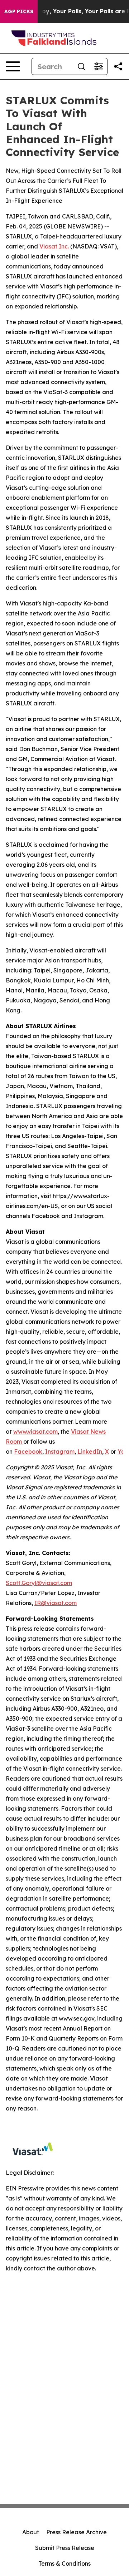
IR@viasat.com (56, 1603)
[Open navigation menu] (13, 66)
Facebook (28, 1451)
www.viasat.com (35, 1432)
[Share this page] (118, 66)
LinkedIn (90, 1451)
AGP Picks (19, 11)
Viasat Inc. (54, 246)
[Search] (81, 66)
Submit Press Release (65, 2548)
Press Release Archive (77, 2532)
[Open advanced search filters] (99, 66)
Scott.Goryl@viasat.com (39, 1583)
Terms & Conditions (64, 2564)
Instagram (60, 1451)
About (31, 2532)
